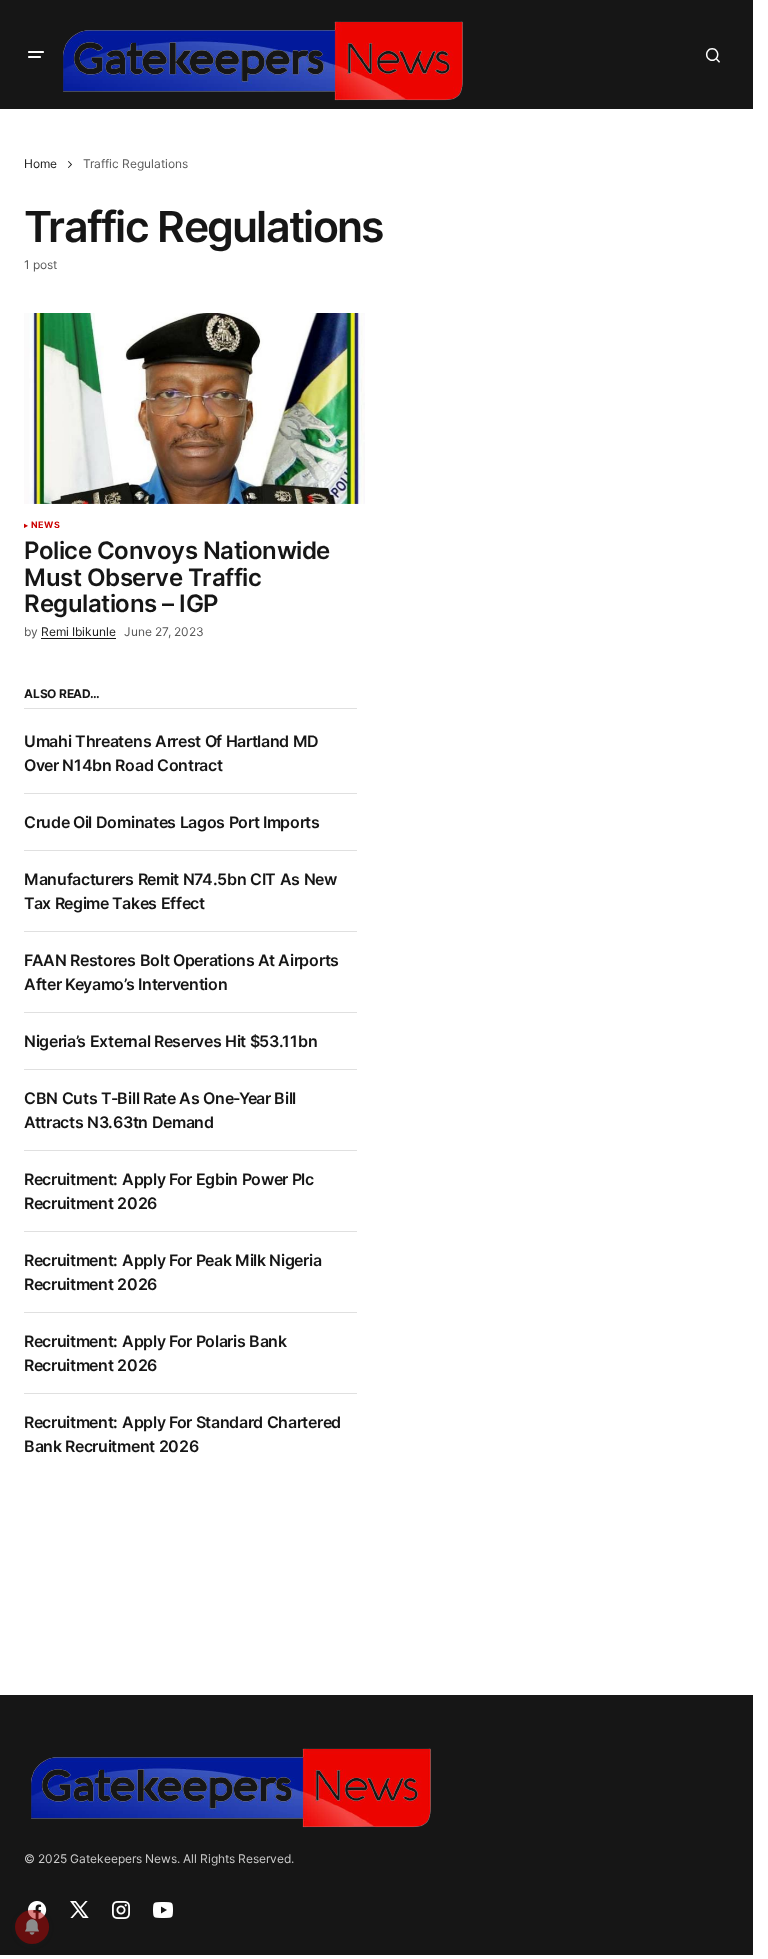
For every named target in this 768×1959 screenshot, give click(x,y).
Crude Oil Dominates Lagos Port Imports (172, 822)
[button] (36, 55)
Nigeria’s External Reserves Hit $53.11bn (170, 1041)
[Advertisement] (567, 827)
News (45, 525)
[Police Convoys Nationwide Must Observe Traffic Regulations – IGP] (194, 409)
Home (40, 163)
